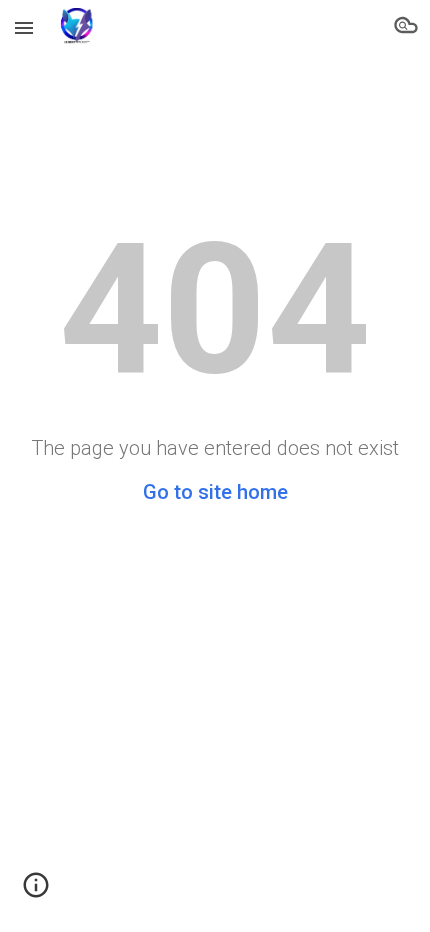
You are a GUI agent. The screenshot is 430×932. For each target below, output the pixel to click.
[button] (24, 27)
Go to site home (215, 492)
